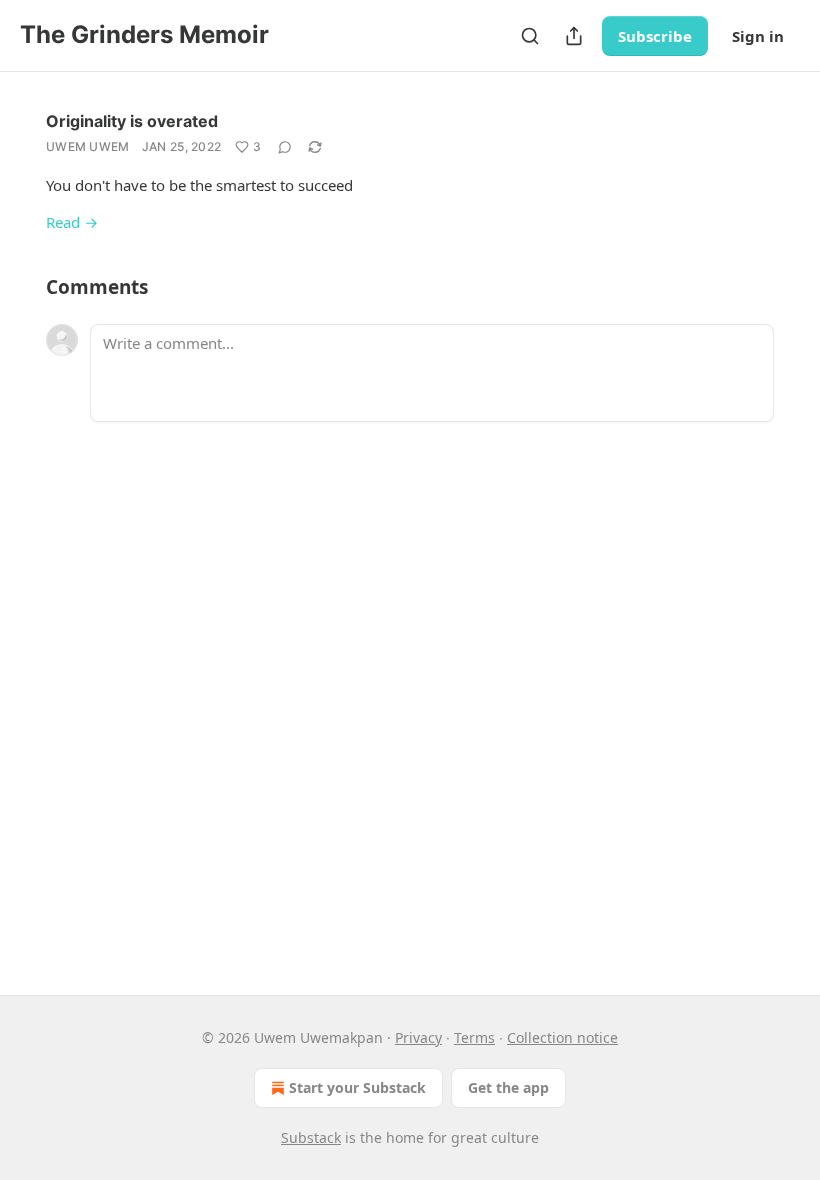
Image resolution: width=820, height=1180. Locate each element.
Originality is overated (132, 121)
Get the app (508, 1087)
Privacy (418, 1037)
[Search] (530, 36)
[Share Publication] (574, 36)
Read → (72, 222)
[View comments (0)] (285, 147)
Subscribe (655, 36)
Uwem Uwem (88, 146)
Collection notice (562, 1037)
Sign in (758, 36)
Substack (311, 1137)
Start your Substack (357, 1087)
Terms (474, 1037)
